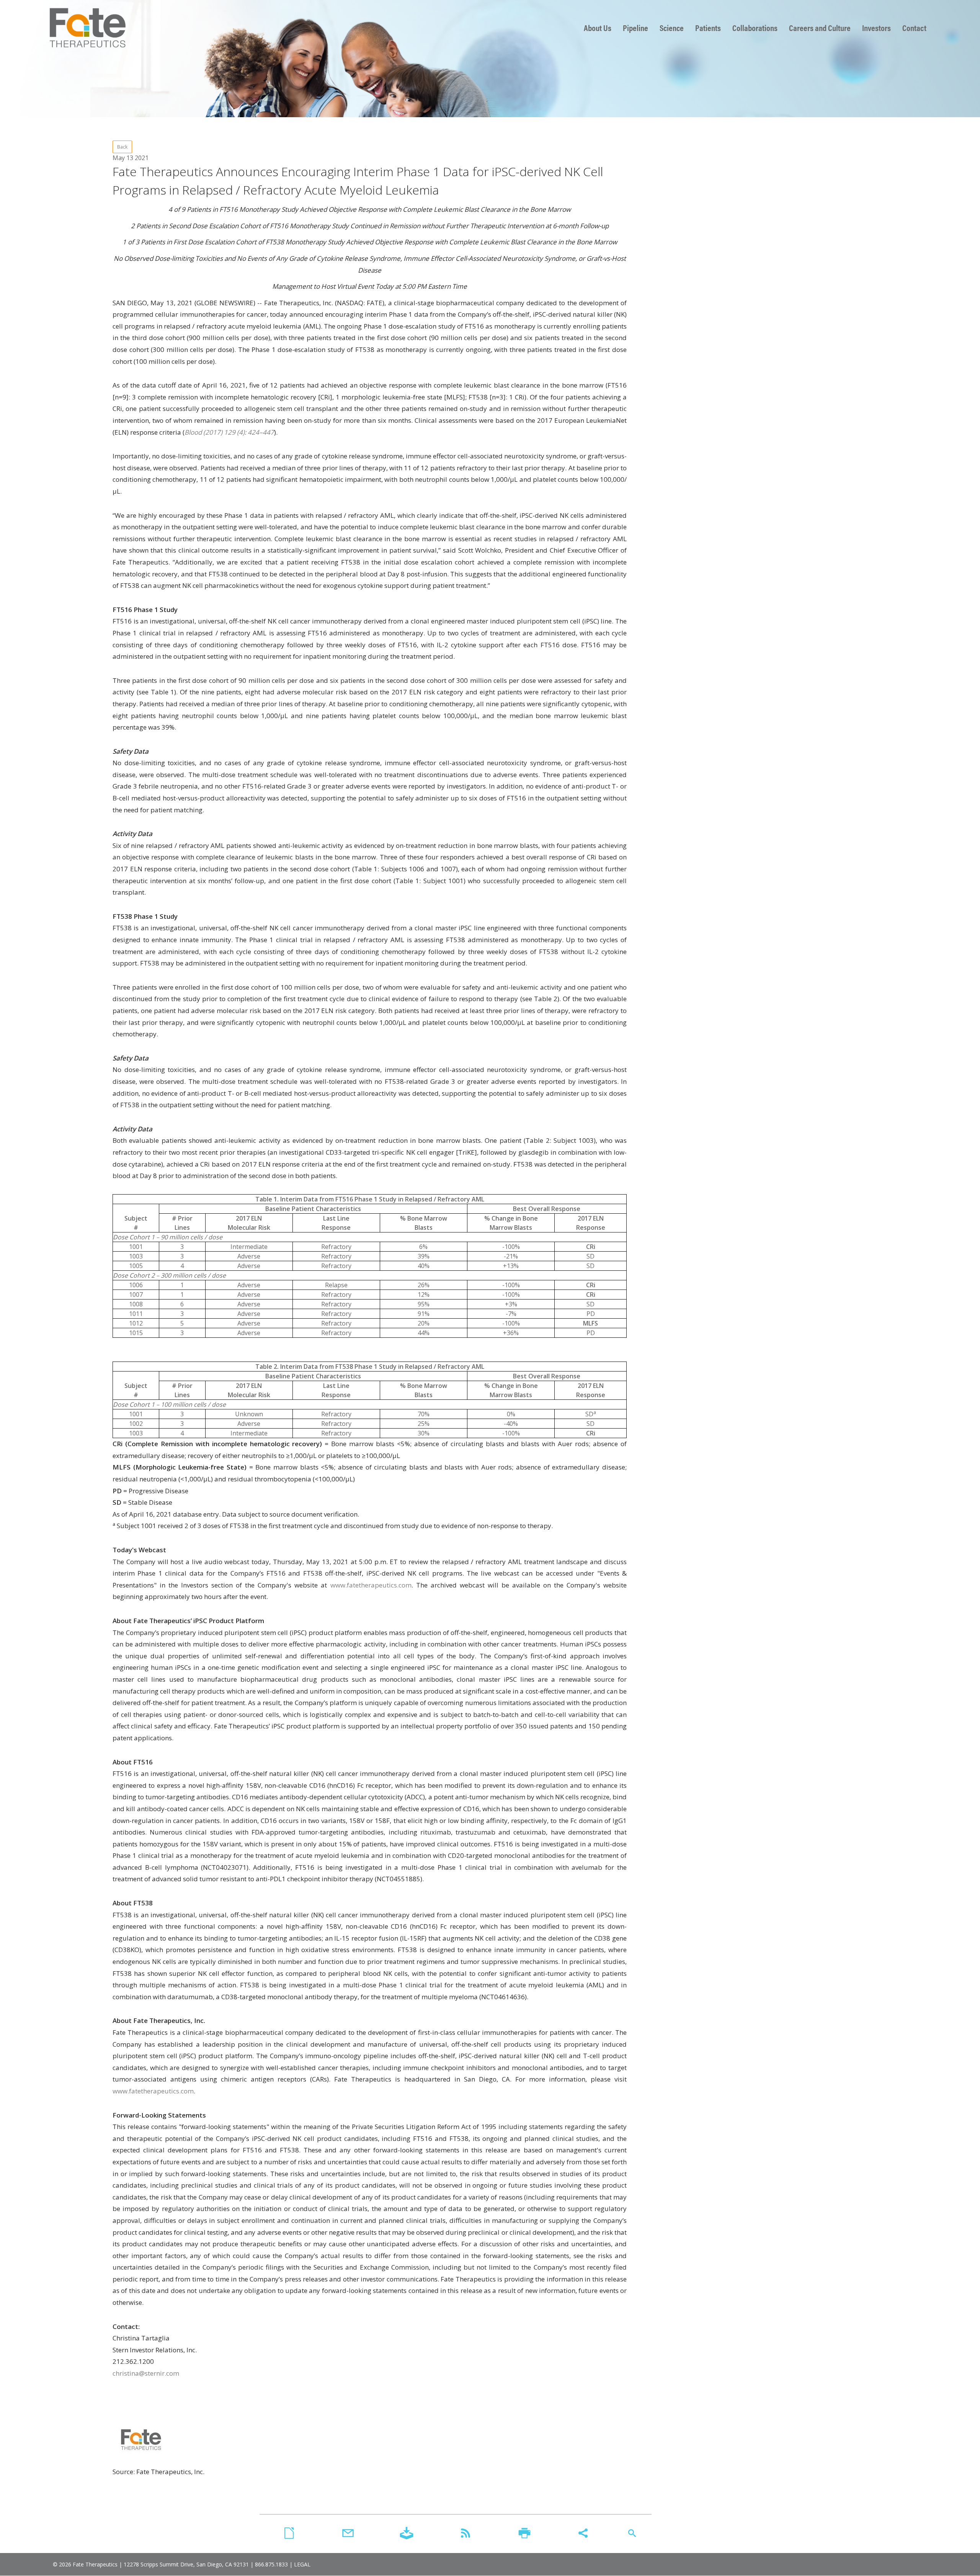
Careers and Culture (820, 28)
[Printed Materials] (289, 2534)
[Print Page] (524, 2534)
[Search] (632, 2534)
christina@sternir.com (146, 2373)
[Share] (583, 2534)
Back (122, 147)
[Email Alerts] (348, 2534)
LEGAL (302, 2564)
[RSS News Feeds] (465, 2534)
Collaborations (755, 28)
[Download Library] (407, 2534)
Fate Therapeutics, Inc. (87, 28)
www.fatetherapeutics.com (371, 1585)
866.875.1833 (271, 2564)
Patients (708, 28)
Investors (876, 28)
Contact (914, 28)
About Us (598, 28)
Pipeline (635, 28)
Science (672, 28)
